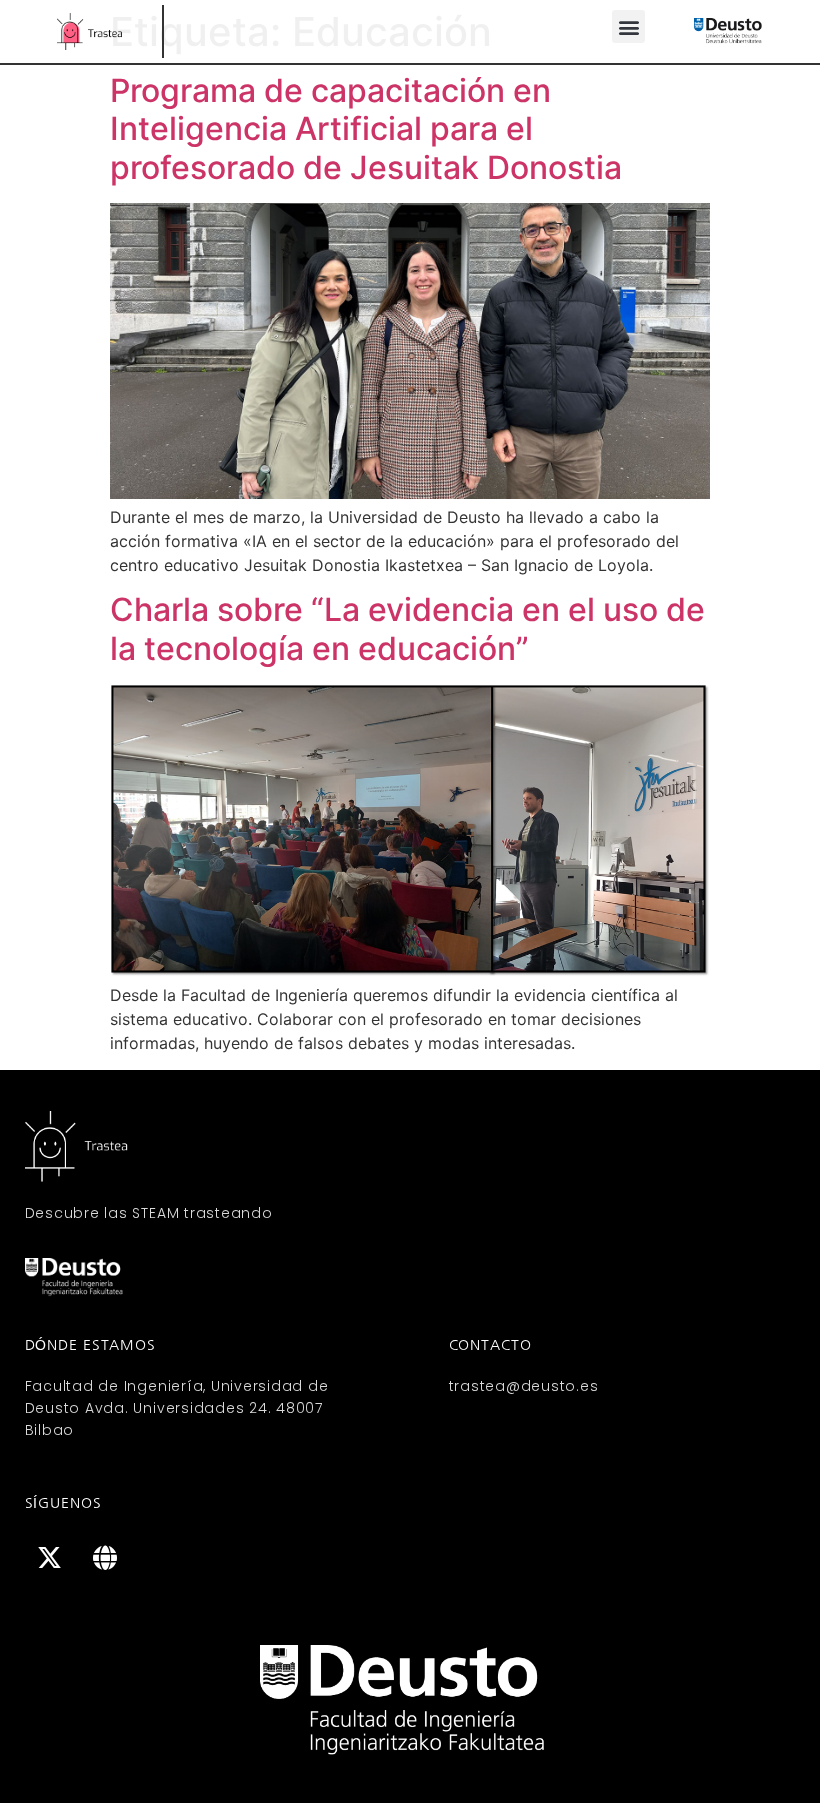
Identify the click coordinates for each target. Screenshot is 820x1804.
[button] (628, 26)
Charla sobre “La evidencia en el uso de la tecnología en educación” (407, 628)
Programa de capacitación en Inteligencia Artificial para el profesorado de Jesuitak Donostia (366, 129)
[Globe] (105, 1558)
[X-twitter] (50, 1558)
